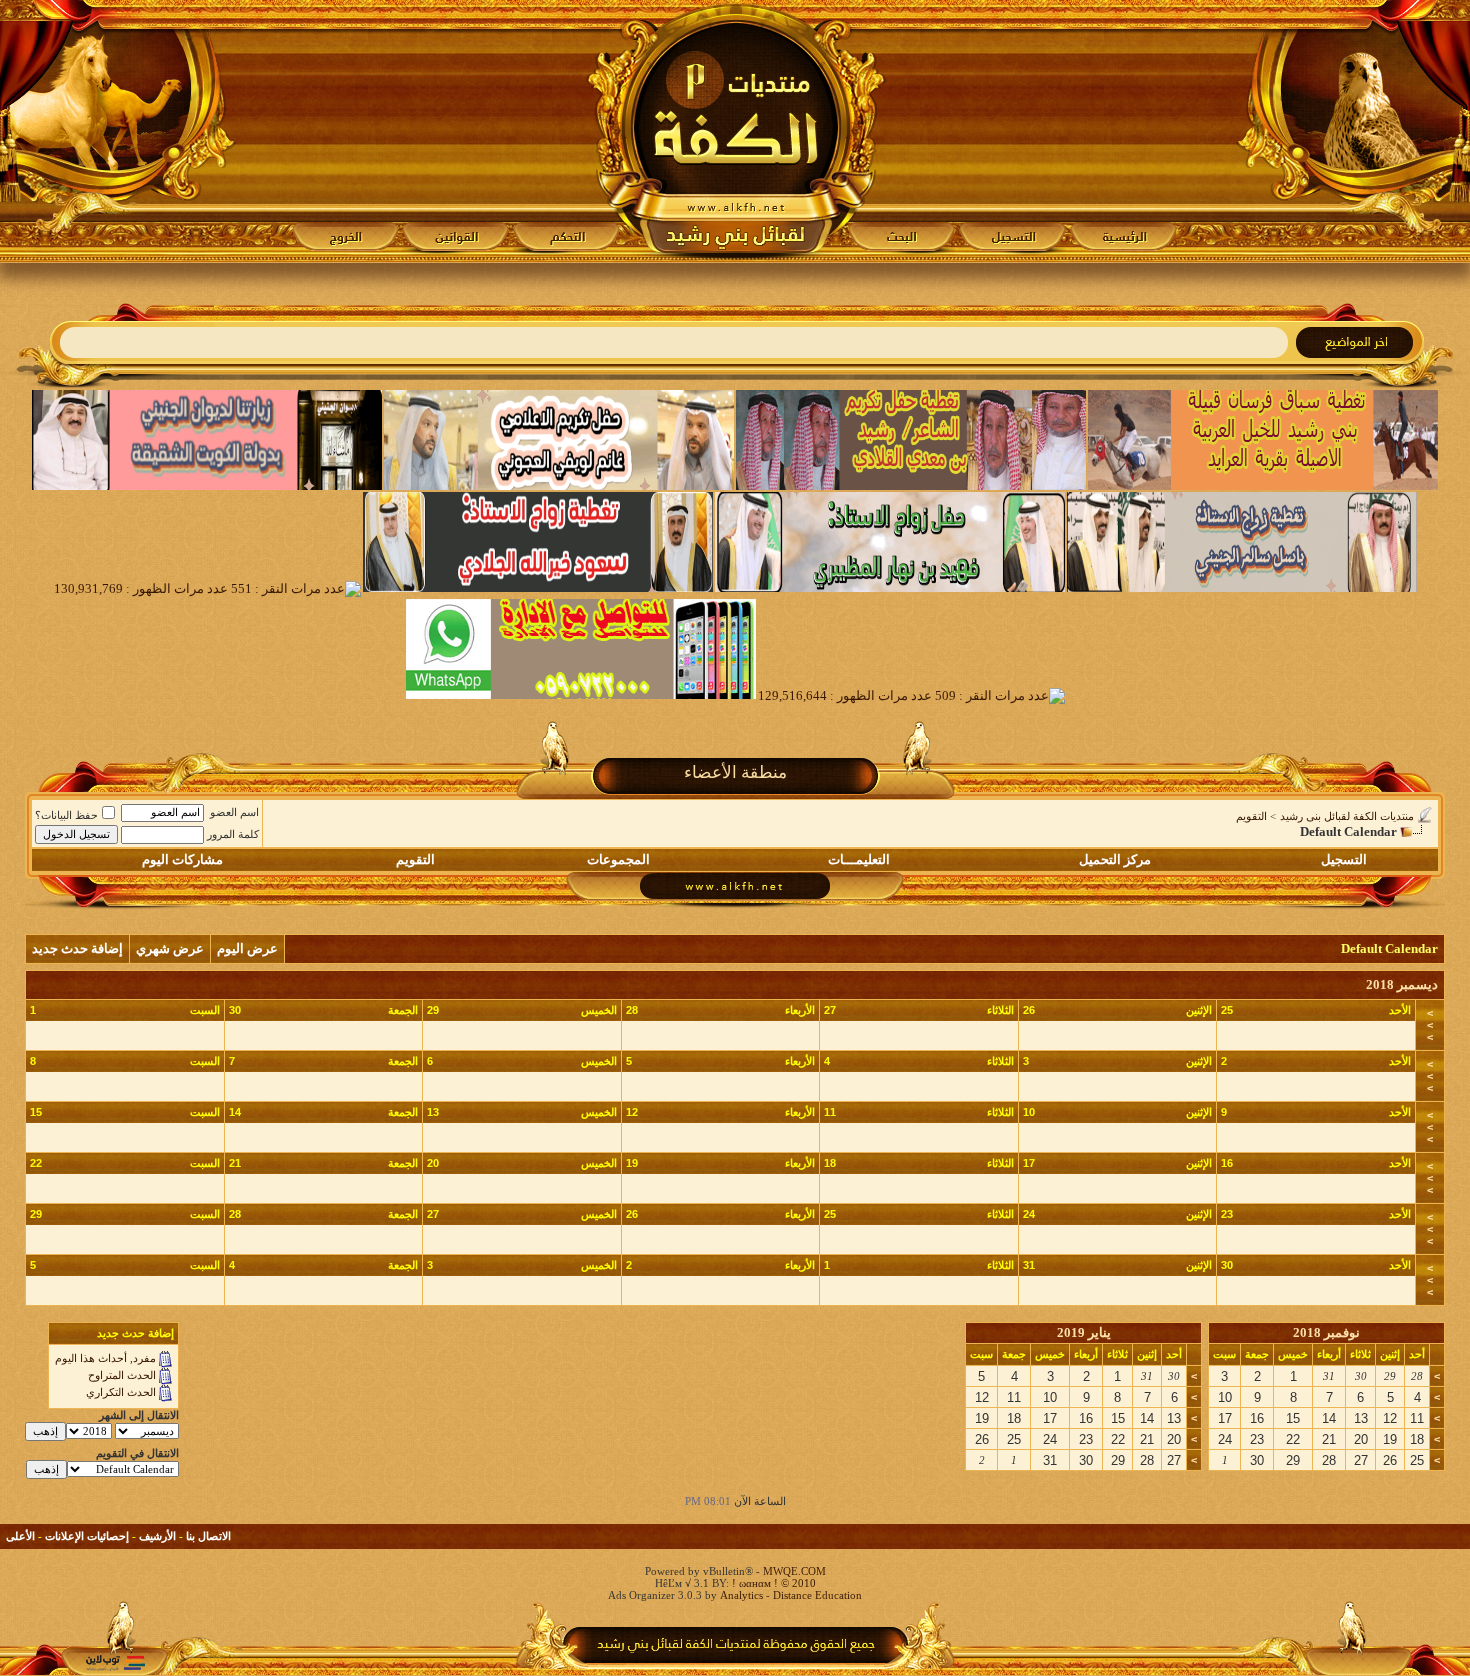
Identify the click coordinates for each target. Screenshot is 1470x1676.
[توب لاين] (115, 1662)
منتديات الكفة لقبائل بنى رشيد (1347, 816)
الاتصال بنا (208, 1536)
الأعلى (20, 1536)
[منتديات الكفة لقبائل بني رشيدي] (735, 131)
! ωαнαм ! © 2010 (772, 1583)
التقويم (1251, 816)
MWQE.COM (794, 1571)
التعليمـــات (859, 859)
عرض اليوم (247, 948)
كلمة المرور (233, 834)
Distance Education (817, 1595)
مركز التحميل (1115, 859)
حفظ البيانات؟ (66, 815)
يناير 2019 (1084, 1332)
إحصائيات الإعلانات (87, 1536)
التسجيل (1344, 859)
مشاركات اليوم (182, 859)
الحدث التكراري (121, 1392)
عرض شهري (170, 948)
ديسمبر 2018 (1402, 984)
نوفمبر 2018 (1326, 1332)
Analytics (741, 1595)
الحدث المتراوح (122, 1375)
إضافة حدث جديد (77, 948)
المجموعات (618, 859)
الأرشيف (157, 1536)
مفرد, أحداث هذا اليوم (105, 1358)
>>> (1430, 1025)
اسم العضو (234, 812)
